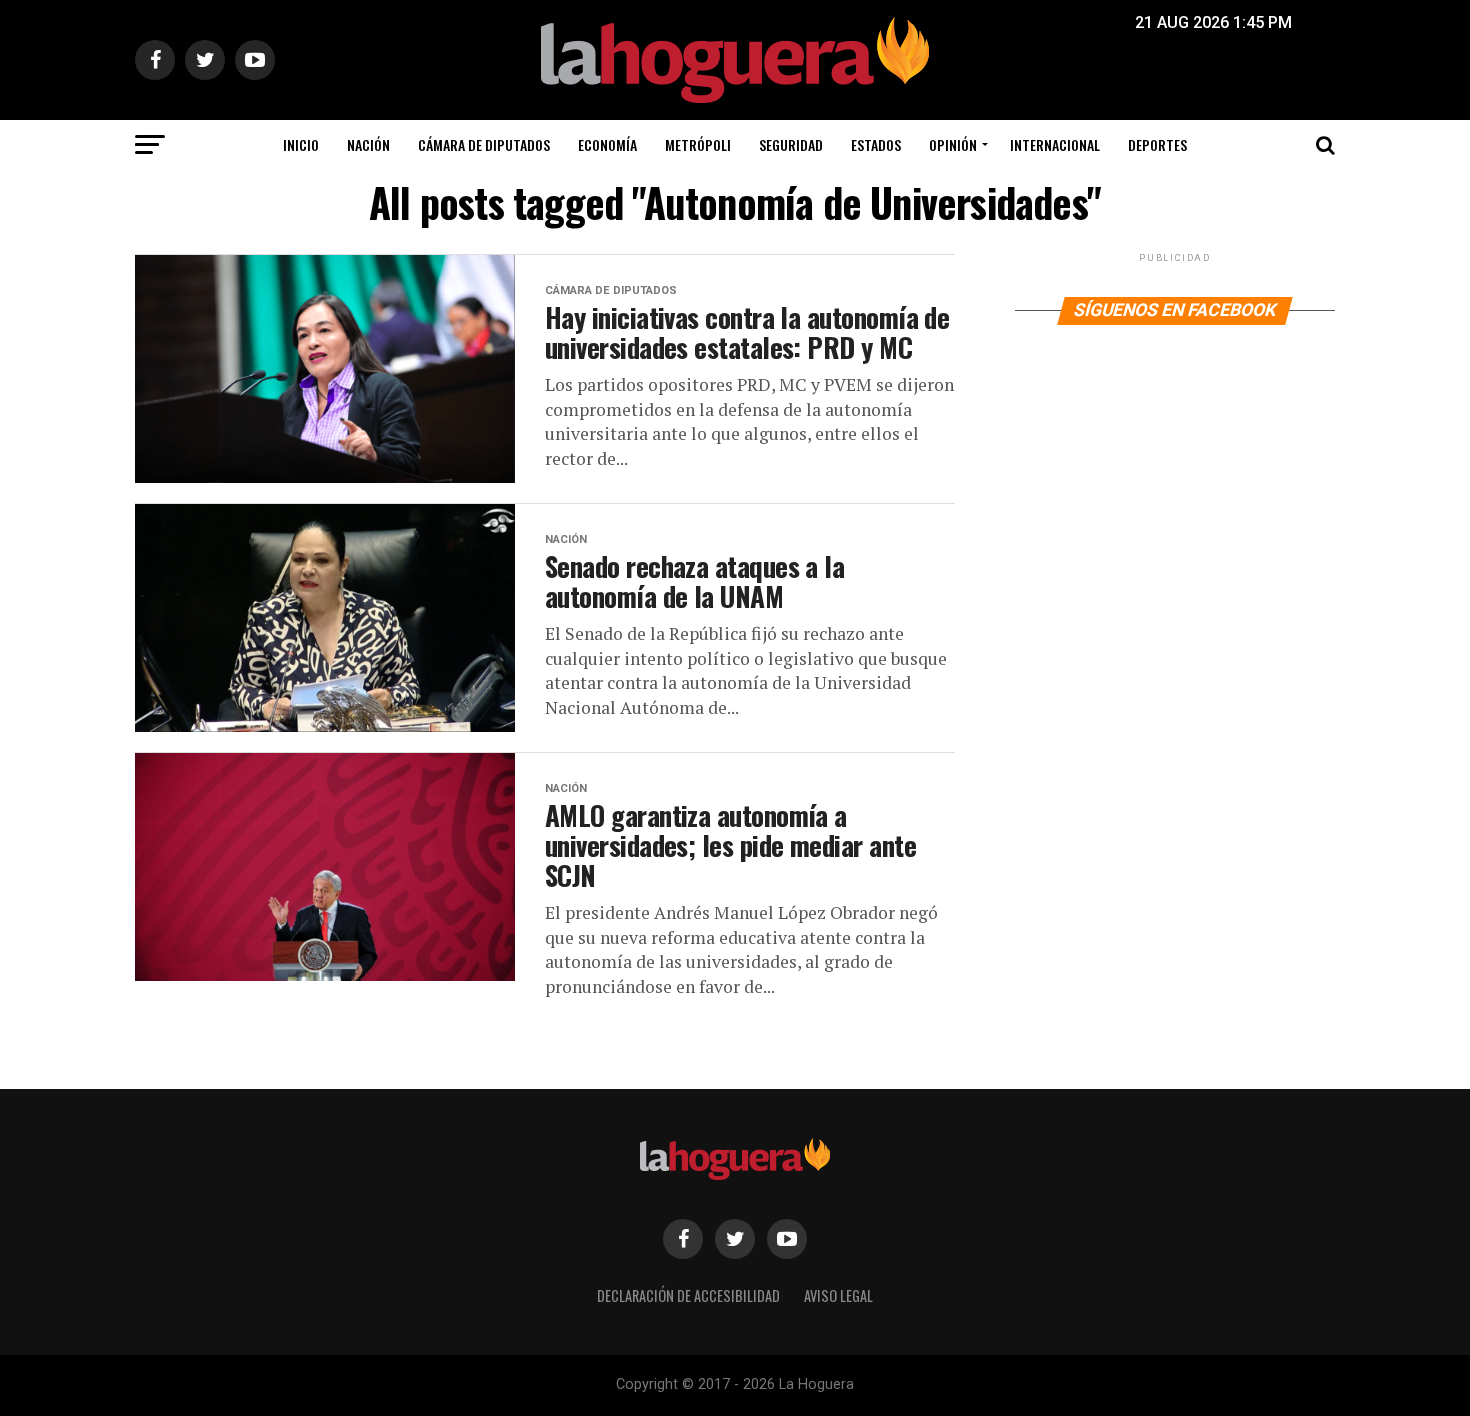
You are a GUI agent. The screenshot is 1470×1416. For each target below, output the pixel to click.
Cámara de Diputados (484, 144)
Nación (368, 144)
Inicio (301, 144)
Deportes (1157, 144)
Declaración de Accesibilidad (688, 1295)
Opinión (953, 144)
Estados (876, 144)
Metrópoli (698, 144)
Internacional (1055, 144)
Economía (607, 144)
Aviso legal (838, 1295)
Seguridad (791, 144)
